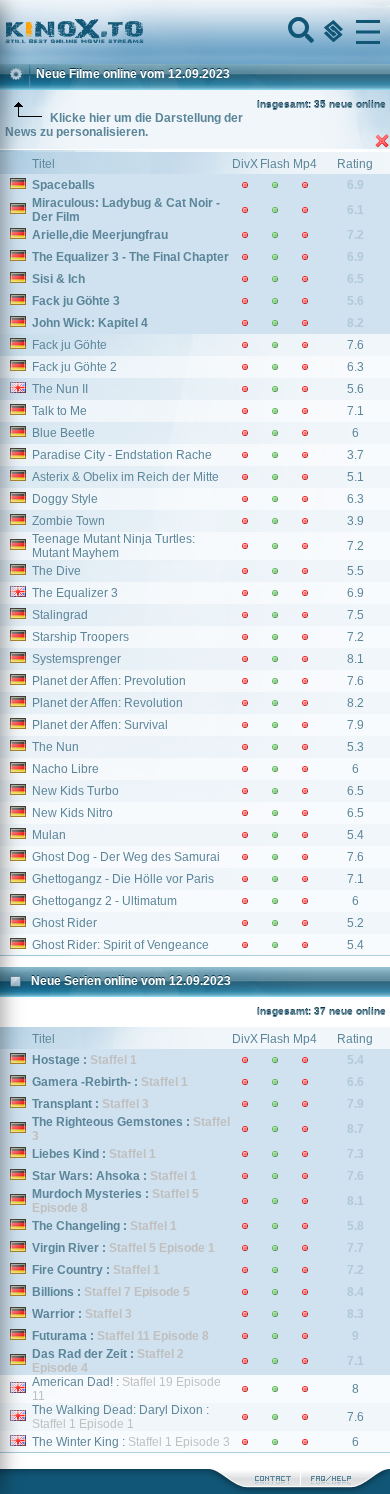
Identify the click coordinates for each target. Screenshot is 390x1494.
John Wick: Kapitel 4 (90, 323)
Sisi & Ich (58, 279)
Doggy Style (65, 499)
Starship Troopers (80, 637)
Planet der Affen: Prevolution (109, 681)
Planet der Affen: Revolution (107, 703)
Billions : (111, 1292)
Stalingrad (60, 615)
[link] (195, 32)
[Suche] (299, 32)
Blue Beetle (63, 433)
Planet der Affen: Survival (100, 725)
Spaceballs (63, 185)
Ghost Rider (64, 923)
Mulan (49, 835)
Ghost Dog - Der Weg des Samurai (126, 857)
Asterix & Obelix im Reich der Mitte (125, 477)
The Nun (55, 747)
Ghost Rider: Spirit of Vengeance (120, 945)
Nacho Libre (65, 769)
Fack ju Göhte (69, 345)
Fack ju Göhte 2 (74, 367)
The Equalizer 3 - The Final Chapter (130, 257)
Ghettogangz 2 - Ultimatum (104, 901)
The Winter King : (131, 1442)
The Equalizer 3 (75, 593)
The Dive (56, 571)
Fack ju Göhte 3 (76, 301)
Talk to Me (59, 411)
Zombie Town (68, 521)
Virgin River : (123, 1248)
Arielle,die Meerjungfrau (100, 235)
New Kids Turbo (75, 791)
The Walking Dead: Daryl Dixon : (120, 1417)
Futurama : (120, 1336)
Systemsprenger (76, 659)
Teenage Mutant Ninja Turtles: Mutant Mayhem (113, 546)
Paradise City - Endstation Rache (122, 455)
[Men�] (368, 32)
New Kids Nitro (72, 813)
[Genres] (331, 32)
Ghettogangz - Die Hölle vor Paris (123, 879)
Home (142, 32)
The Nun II (60, 389)
